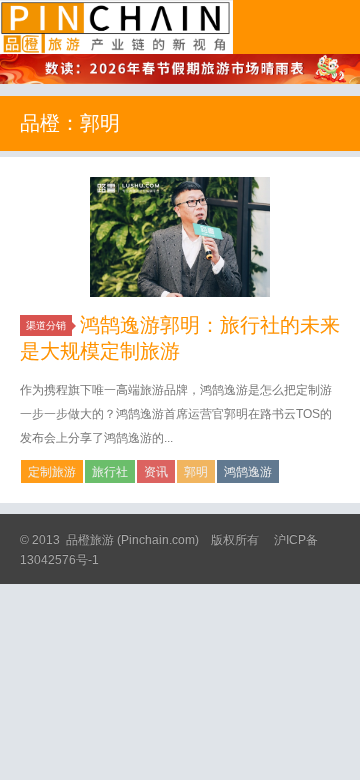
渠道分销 (46, 325)
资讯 (156, 472)
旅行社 (110, 472)
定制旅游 (52, 472)
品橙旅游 (116, 27)
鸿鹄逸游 (248, 472)
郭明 (196, 472)
